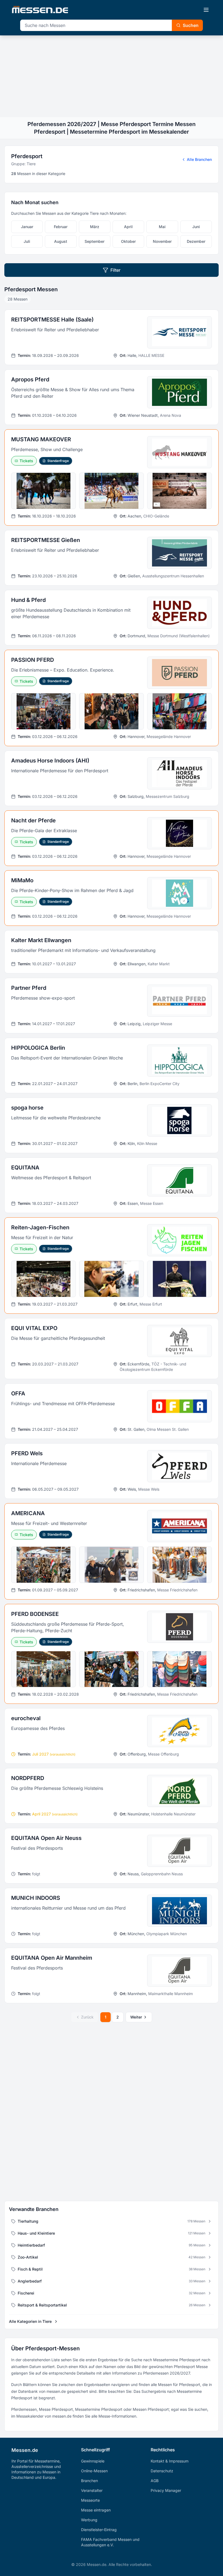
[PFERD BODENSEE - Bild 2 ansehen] (112, 1669)
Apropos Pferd (30, 379)
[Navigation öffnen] (206, 10)
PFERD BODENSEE (35, 1614)
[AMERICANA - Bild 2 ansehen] (112, 1565)
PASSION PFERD (32, 660)
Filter (115, 270)
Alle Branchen (199, 159)
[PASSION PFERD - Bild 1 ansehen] (44, 711)
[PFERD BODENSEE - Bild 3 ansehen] (179, 1669)
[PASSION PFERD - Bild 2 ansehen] (112, 711)
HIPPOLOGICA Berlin (38, 1048)
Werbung (89, 2520)
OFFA (18, 1393)
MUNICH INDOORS (36, 1898)
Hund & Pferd (28, 600)
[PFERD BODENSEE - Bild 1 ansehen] (44, 1669)
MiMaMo (22, 880)
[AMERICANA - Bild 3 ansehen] (179, 1565)
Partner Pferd (29, 988)
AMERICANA (28, 1513)
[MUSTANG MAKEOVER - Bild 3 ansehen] (179, 491)
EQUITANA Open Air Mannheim (52, 1958)
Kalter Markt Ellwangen (41, 940)
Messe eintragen (96, 2510)
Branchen (89, 2481)
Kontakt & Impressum (170, 2461)
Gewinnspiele (93, 2461)
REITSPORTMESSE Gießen (46, 540)
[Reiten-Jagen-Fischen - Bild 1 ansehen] (44, 1279)
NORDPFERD (28, 1778)
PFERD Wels (27, 1453)
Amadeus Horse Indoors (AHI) (50, 761)
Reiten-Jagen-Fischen (40, 1227)
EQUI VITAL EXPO (34, 1328)
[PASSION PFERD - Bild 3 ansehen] (179, 711)
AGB (155, 2481)
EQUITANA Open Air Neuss (46, 1838)
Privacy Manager (166, 2490)
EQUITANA (25, 1168)
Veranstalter (92, 2490)
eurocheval (26, 1718)
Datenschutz (162, 2471)
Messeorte (90, 2500)
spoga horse (27, 1108)
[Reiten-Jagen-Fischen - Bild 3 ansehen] (179, 1279)
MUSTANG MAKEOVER (41, 439)
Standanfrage (58, 461)
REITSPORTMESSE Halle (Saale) (52, 320)
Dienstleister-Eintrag (99, 2530)
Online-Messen (94, 2471)
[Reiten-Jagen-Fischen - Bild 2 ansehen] (112, 1279)
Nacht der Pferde (33, 820)
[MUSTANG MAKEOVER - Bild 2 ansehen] (112, 491)
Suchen (191, 25)
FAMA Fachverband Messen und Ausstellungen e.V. (110, 2542)
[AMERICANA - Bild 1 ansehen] (44, 1565)
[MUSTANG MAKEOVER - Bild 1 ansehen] (44, 491)
